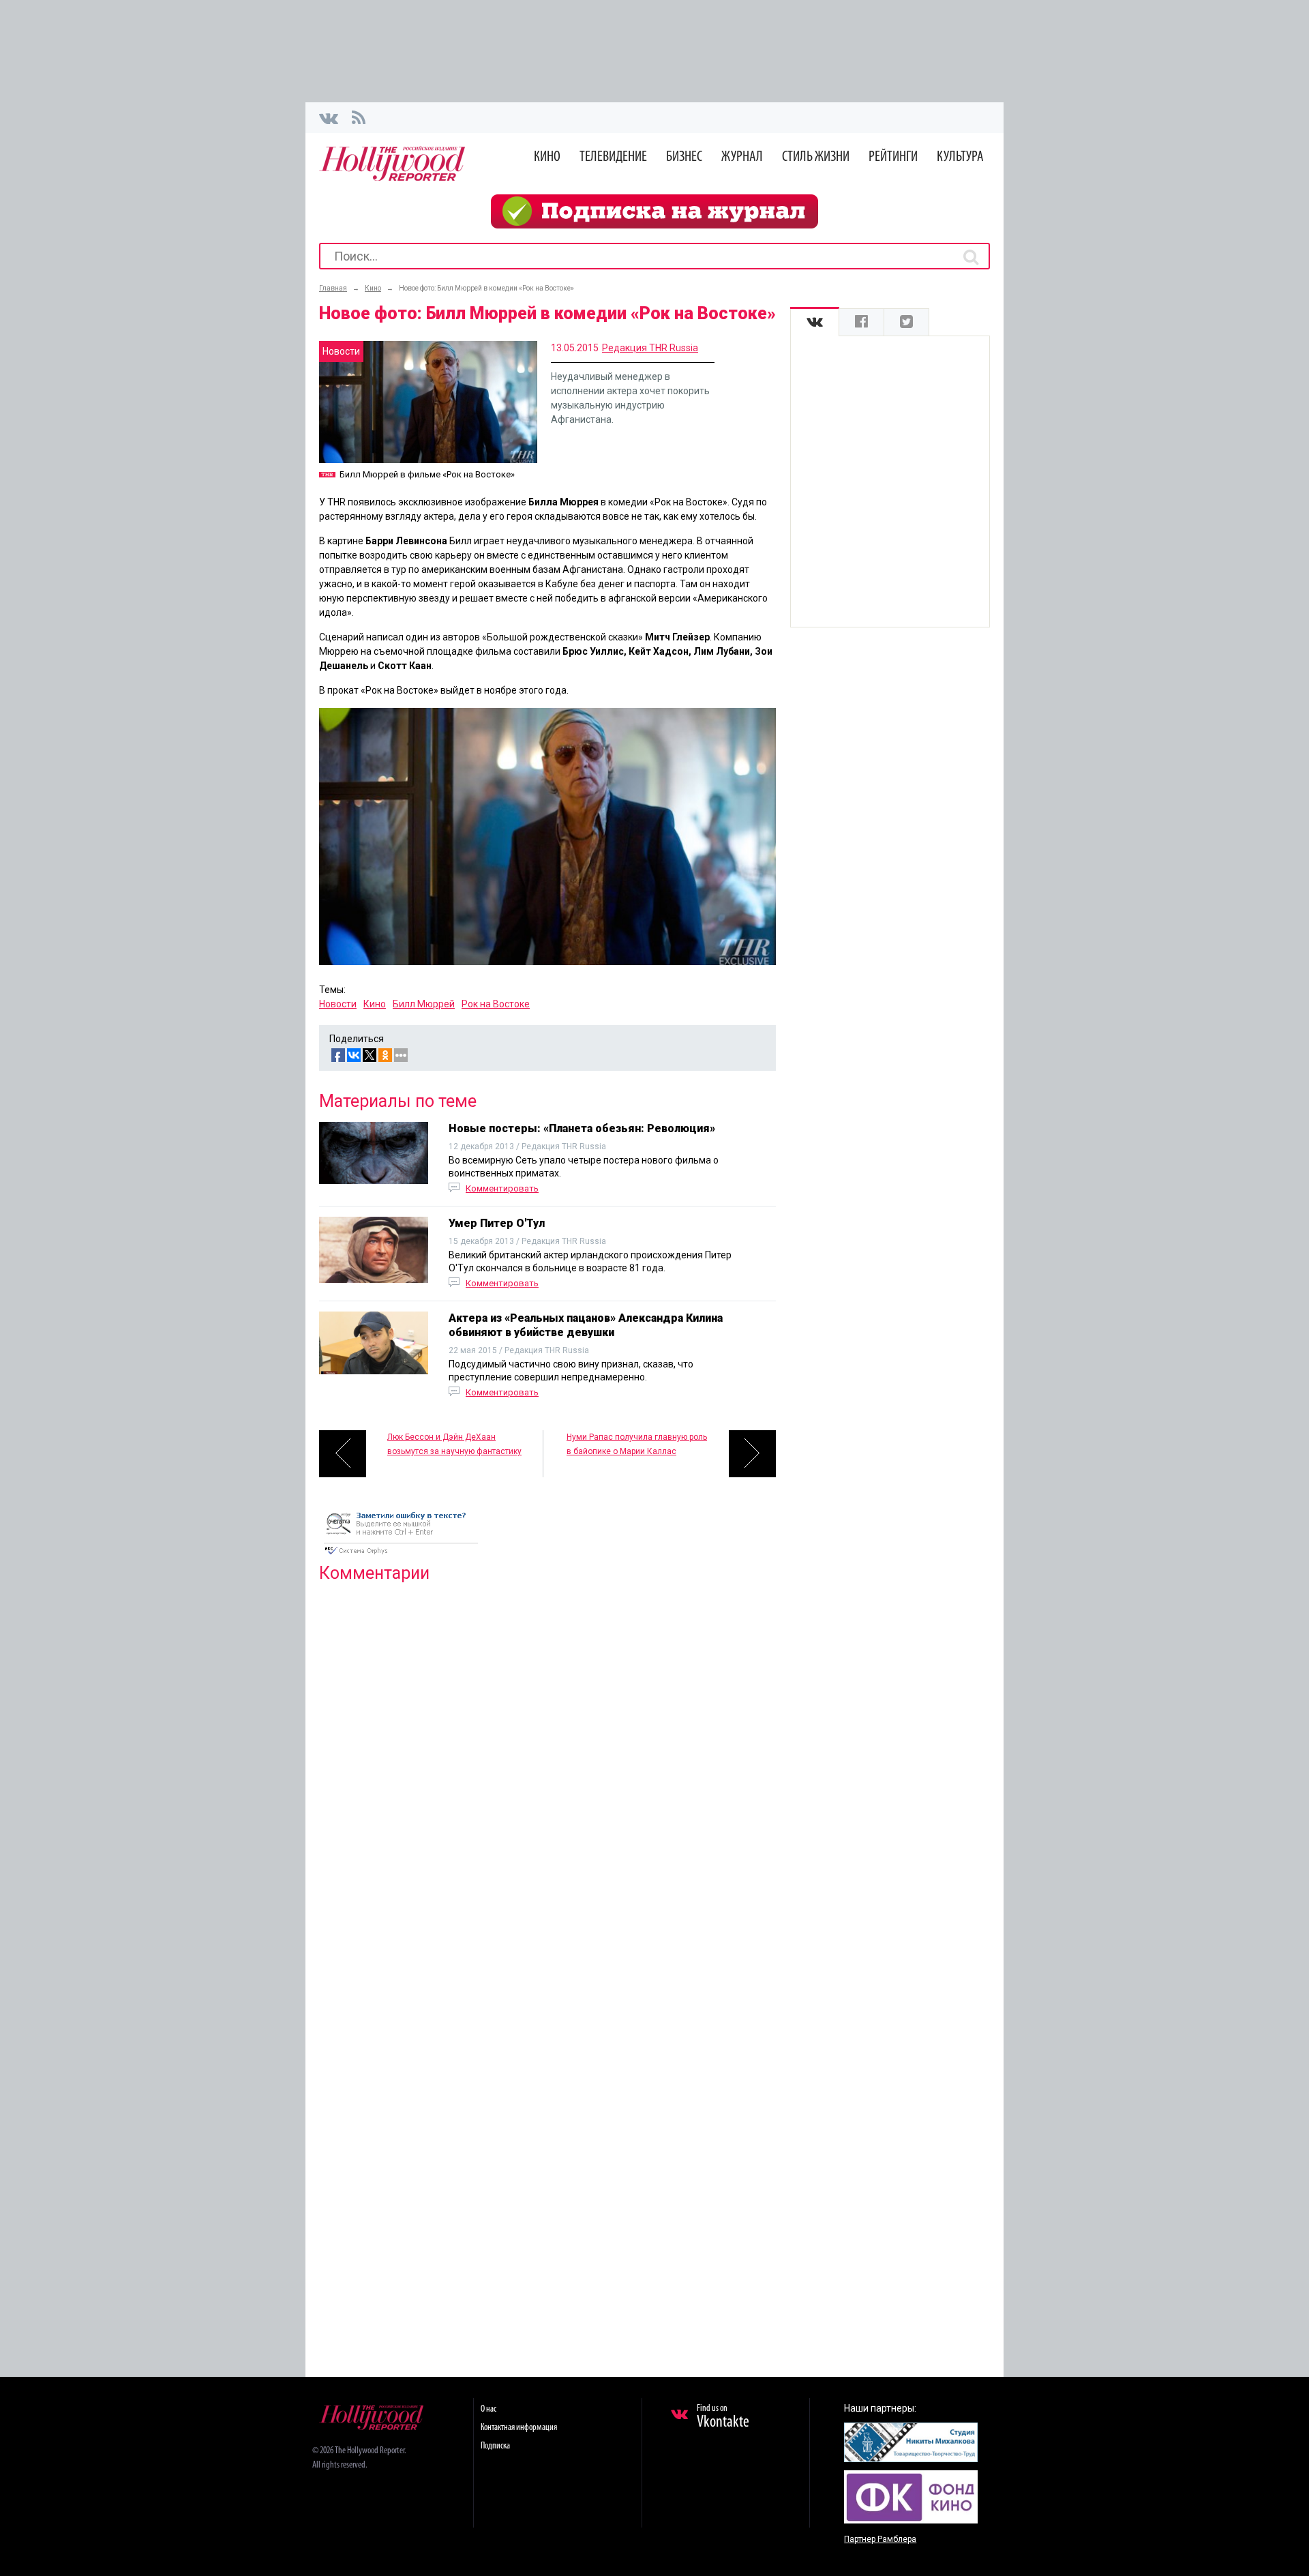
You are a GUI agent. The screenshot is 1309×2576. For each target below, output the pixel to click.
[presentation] (815, 322)
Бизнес (684, 157)
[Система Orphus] (401, 1556)
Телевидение (613, 157)
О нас (488, 2409)
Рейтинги (893, 157)
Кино (547, 157)
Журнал (742, 157)
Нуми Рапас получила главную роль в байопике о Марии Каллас (637, 1444)
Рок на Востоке (496, 1004)
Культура (960, 157)
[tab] (815, 322)
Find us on (723, 2417)
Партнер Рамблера (880, 2539)
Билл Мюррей (424, 1004)
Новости (338, 1004)
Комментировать (502, 1188)
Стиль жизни (816, 157)
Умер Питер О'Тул (497, 1223)
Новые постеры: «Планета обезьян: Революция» (582, 1128)
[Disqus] (547, 1768)
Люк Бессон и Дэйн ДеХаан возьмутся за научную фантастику (454, 1444)
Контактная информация (519, 2428)
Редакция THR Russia (650, 348)
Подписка (495, 2446)
